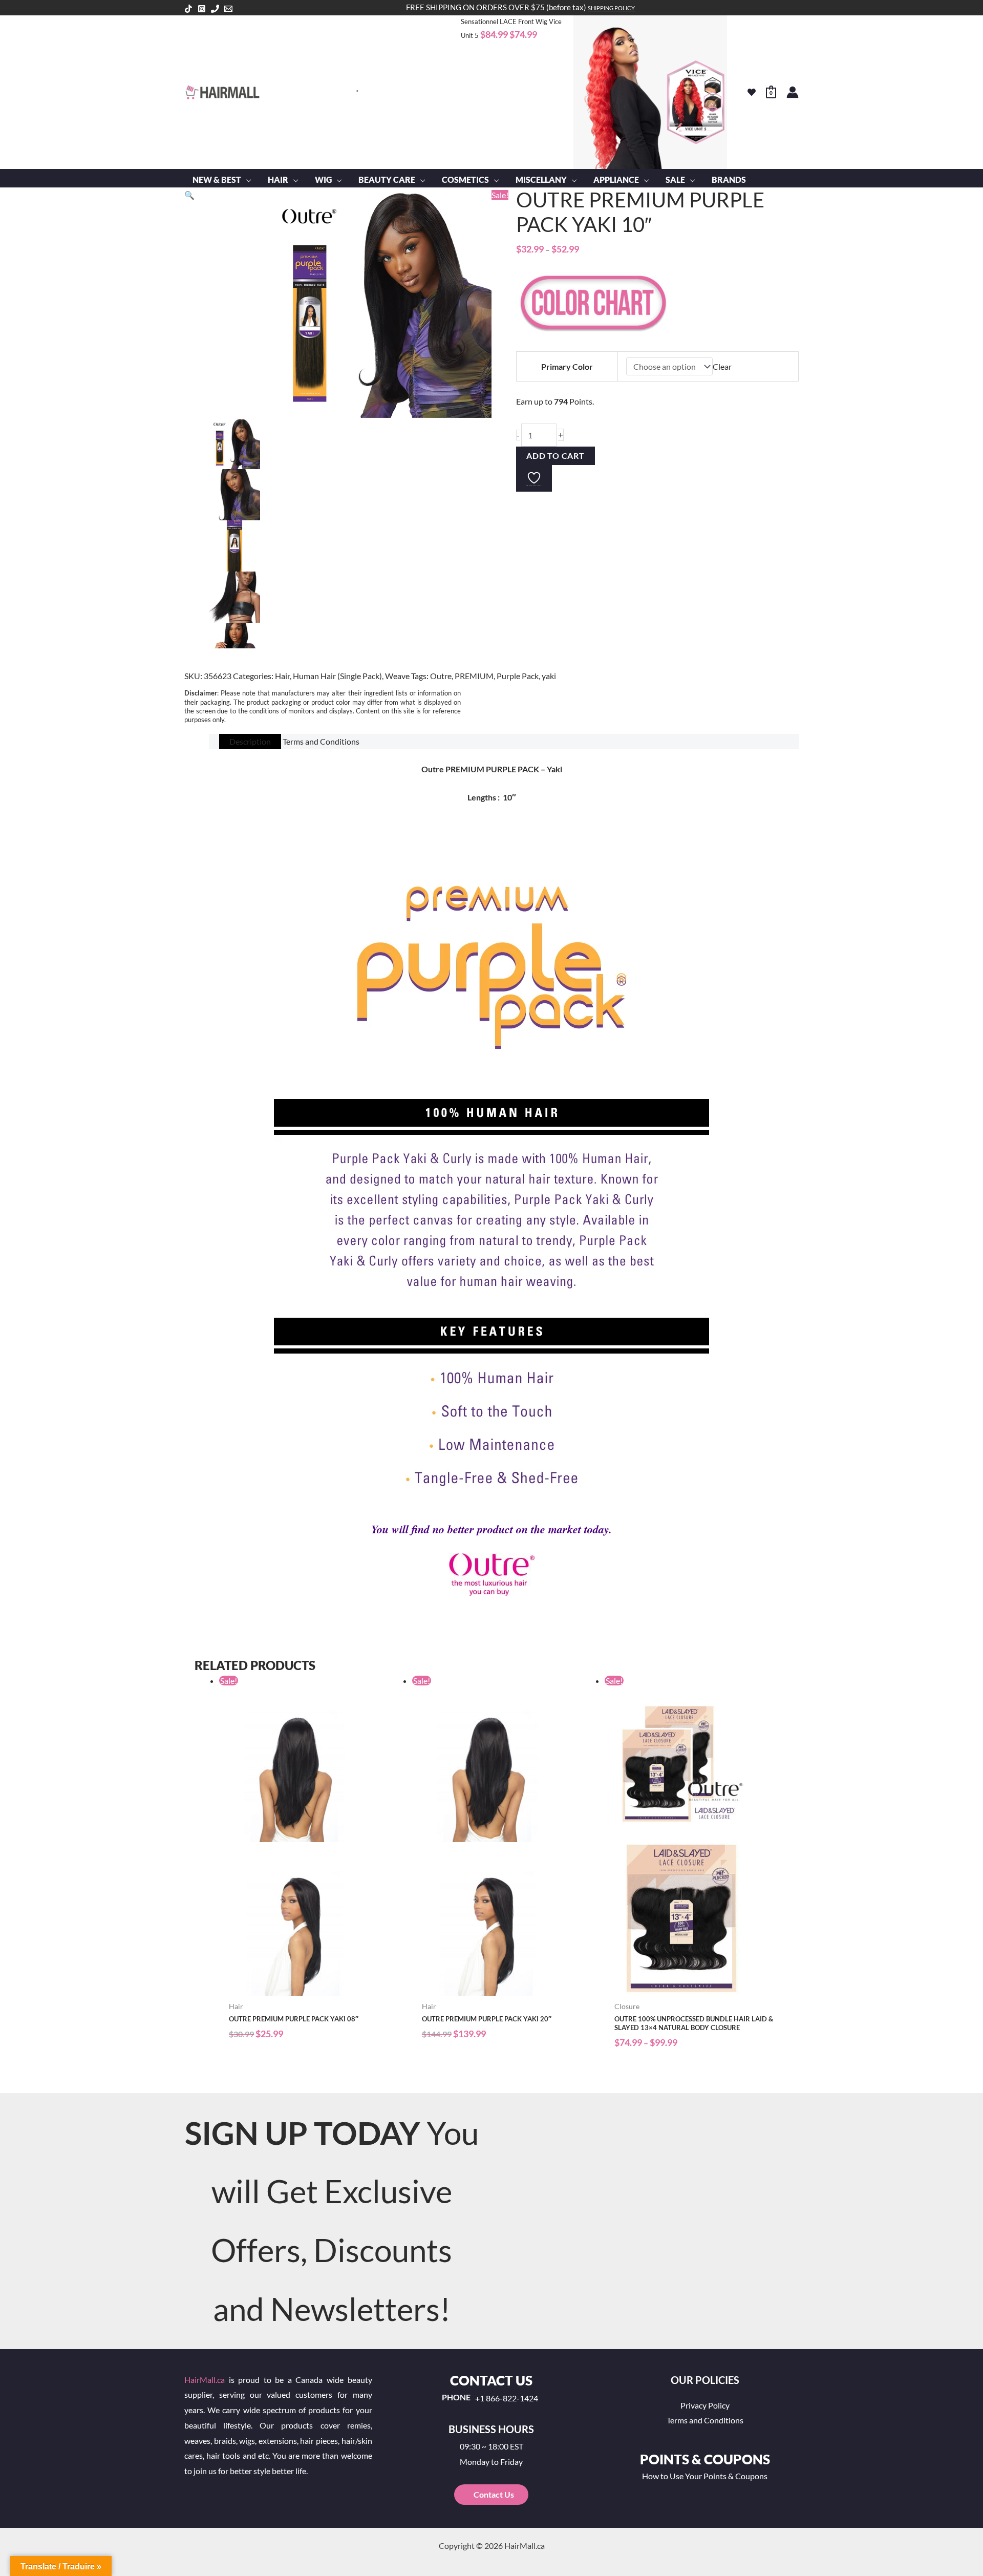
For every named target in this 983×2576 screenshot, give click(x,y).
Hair (282, 676)
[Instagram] (202, 9)
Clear (722, 366)
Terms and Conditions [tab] (321, 741)
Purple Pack (518, 676)
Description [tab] (250, 741)
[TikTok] (188, 9)
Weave (397, 676)
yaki (549, 676)
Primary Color (567, 366)
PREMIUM (474, 676)
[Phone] (215, 9)
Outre (441, 676)
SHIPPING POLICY (611, 8)
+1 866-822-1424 (507, 2398)
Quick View (311, 1987)
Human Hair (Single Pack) (337, 676)
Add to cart (555, 456)
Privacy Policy (705, 2405)
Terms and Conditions (705, 2420)
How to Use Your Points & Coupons (705, 2476)
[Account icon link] (793, 92)
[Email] (228, 9)
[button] (246, 180)
